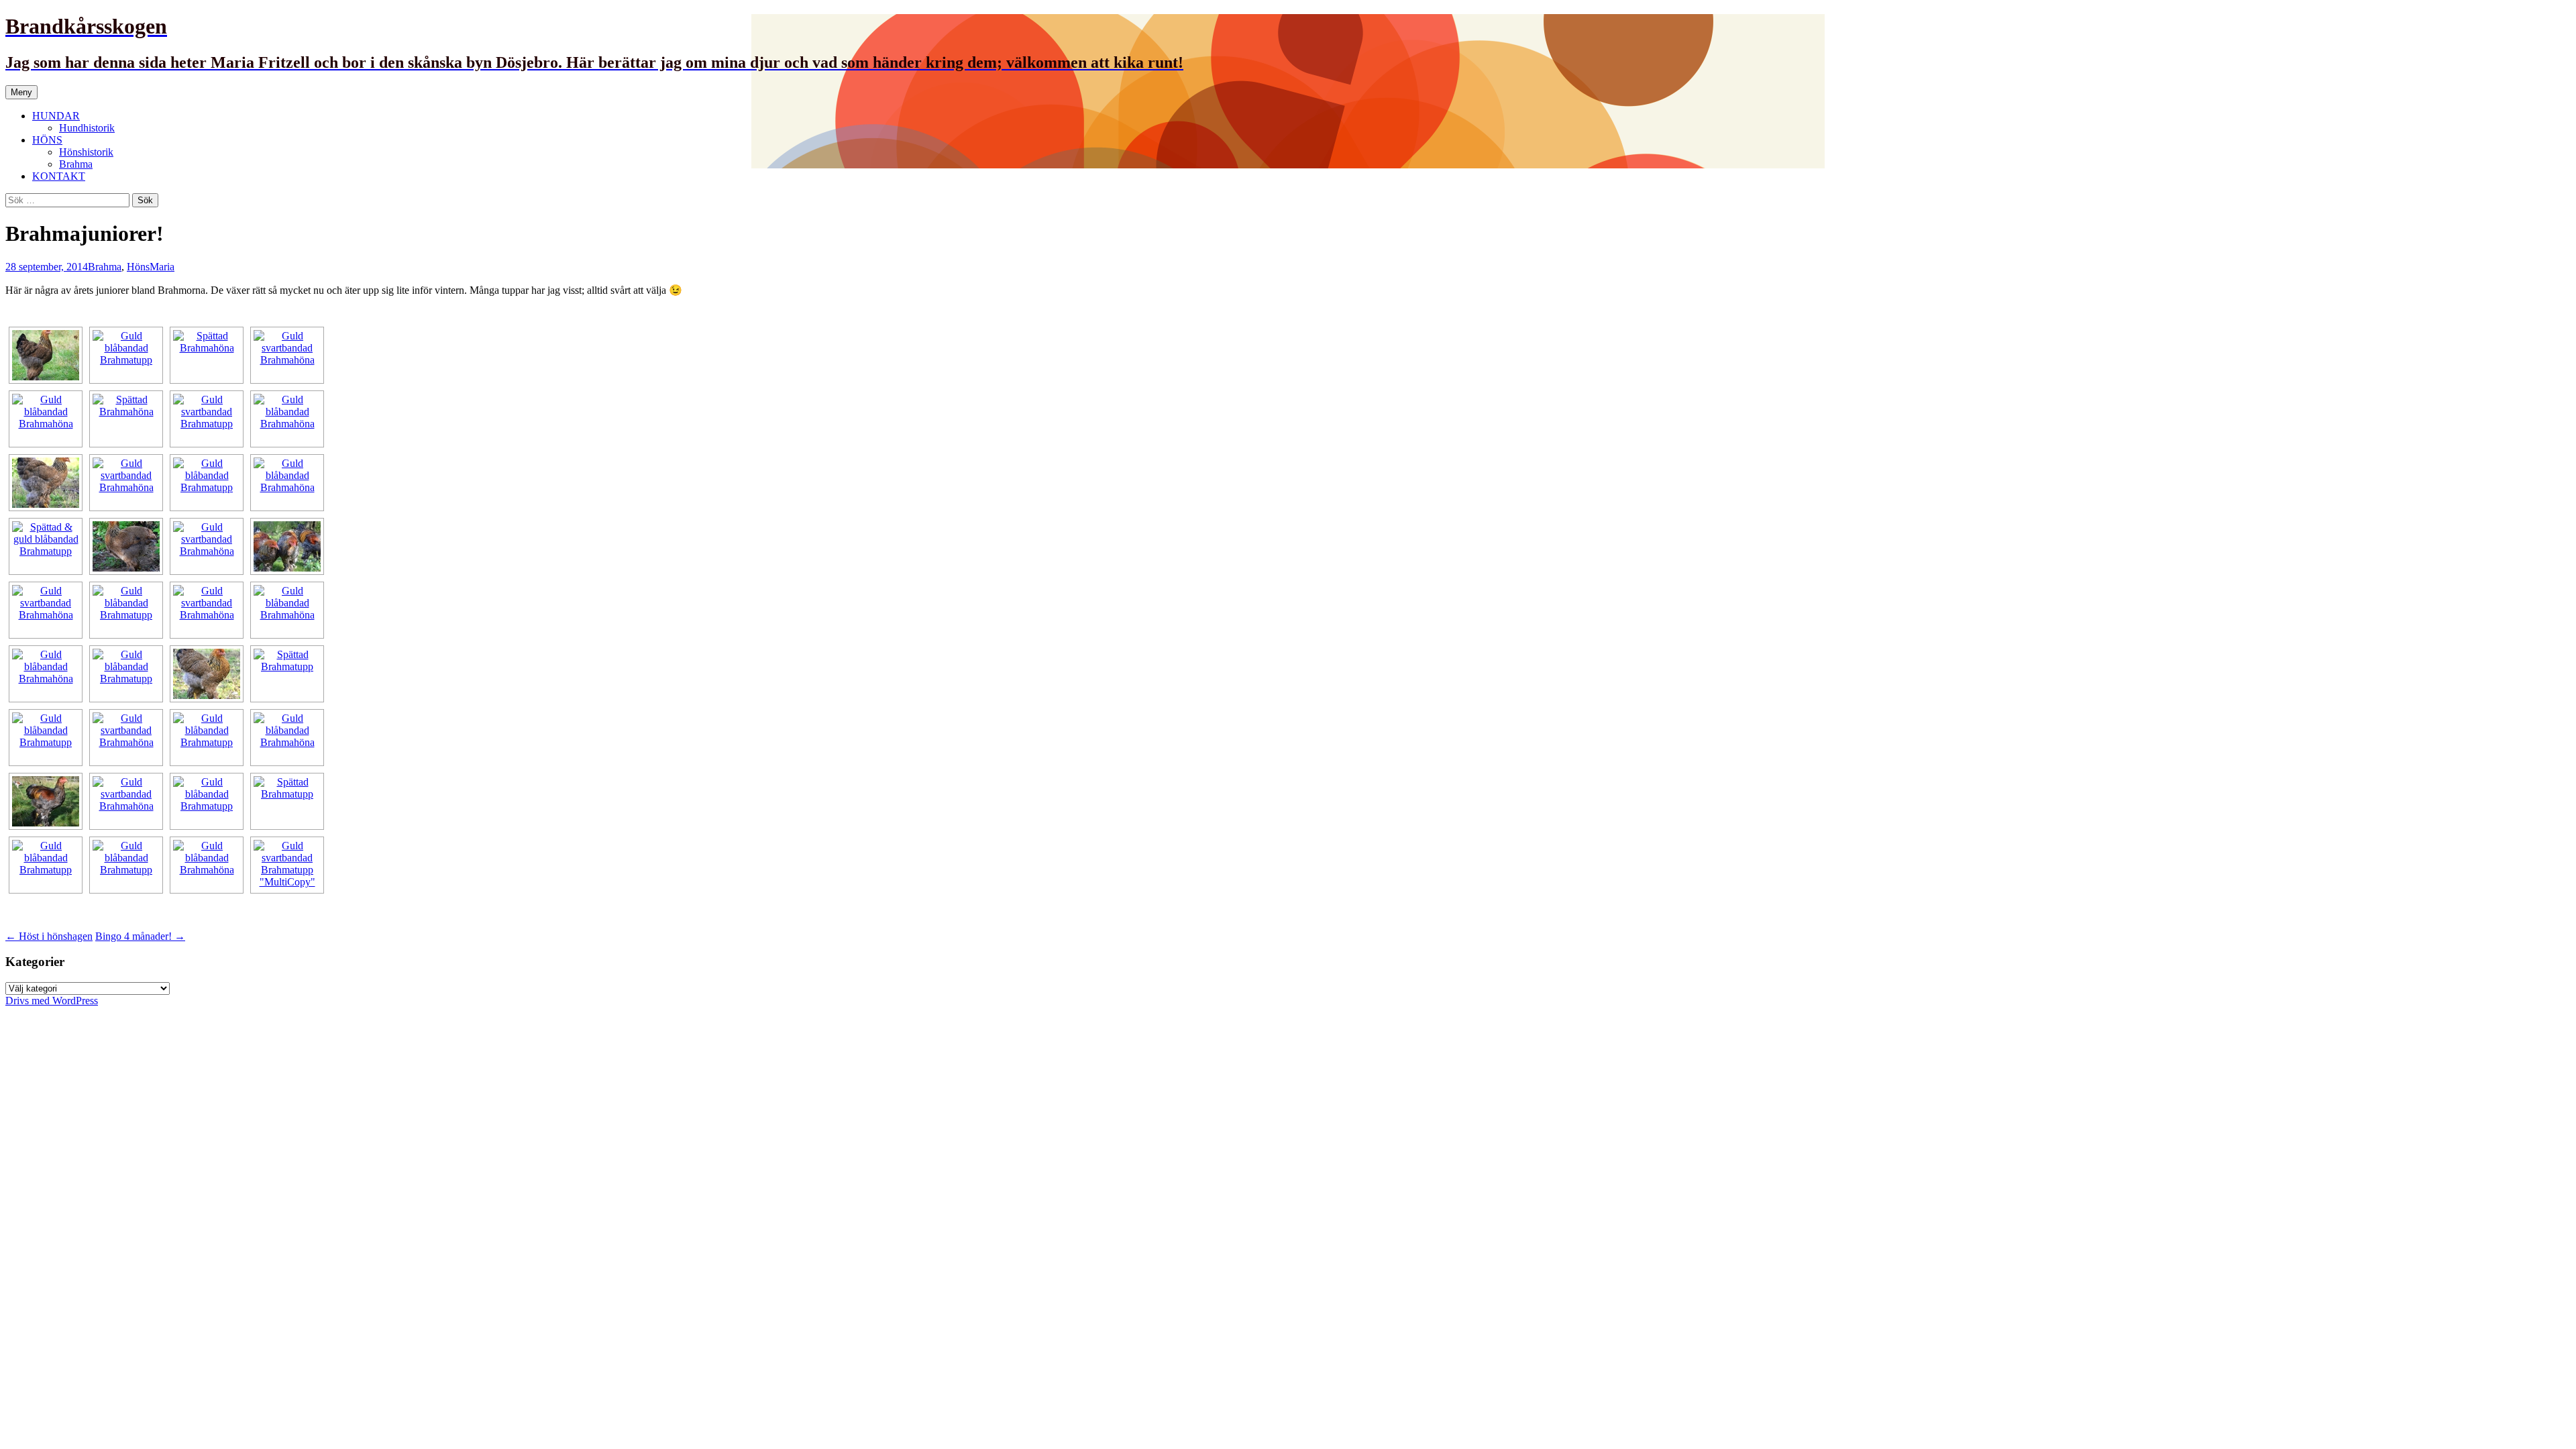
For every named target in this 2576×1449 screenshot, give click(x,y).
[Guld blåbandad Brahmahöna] (46, 419)
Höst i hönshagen (49, 936)
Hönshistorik (86, 152)
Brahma (76, 164)
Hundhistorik (87, 128)
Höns (138, 267)
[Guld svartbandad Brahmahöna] (46, 355)
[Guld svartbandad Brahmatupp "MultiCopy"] (287, 865)
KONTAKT (59, 176)
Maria (162, 267)
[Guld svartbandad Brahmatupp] (207, 419)
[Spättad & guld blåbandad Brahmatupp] (46, 546)
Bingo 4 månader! (140, 936)
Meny (21, 92)
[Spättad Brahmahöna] (207, 355)
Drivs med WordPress (52, 1001)
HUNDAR (56, 116)
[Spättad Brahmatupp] (287, 674)
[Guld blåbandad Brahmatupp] (126, 355)
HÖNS (47, 140)
